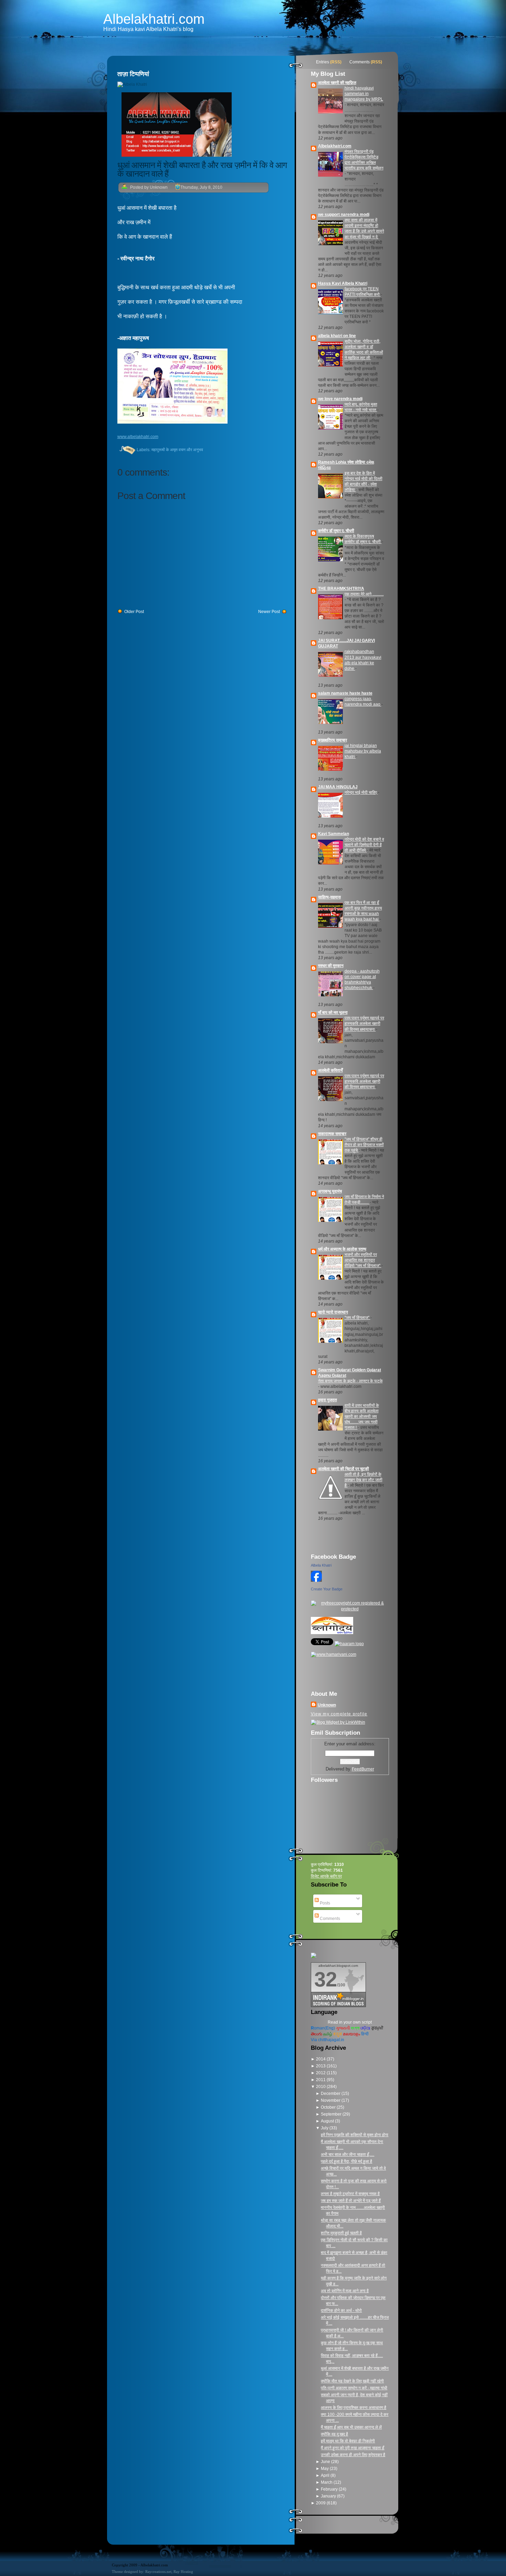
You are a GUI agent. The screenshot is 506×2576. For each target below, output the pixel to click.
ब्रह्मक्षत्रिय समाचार (333, 740)
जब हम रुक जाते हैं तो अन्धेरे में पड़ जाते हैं (351, 2201)
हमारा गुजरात (328, 1400)
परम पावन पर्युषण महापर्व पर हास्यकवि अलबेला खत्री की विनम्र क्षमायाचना (364, 1024)
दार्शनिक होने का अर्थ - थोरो (341, 2310)
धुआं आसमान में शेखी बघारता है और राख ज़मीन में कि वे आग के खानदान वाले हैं (202, 169)
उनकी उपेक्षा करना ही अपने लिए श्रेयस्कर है (353, 2455)
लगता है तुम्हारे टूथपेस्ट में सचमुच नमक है (350, 2194)
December (331, 2094)
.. (138, 437)
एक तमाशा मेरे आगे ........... (364, 594)
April (326, 2475)
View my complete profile (339, 1714)
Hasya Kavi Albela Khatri (343, 283)
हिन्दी (365, 2034)
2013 (321, 2066)
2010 (321, 2087)
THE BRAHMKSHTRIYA (341, 589)
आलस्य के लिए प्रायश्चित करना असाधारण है (354, 2408)
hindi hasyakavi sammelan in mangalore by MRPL (364, 94)
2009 (321, 2503)
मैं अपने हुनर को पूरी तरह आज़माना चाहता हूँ (352, 2448)
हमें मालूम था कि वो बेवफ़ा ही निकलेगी (348, 2441)
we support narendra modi (344, 215)
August (328, 2121)
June (326, 2462)
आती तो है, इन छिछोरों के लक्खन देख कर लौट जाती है (363, 1480)
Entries (323, 62)
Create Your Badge (327, 1589)
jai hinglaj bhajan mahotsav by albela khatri (363, 751)
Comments (360, 62)
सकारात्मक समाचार (332, 1134)
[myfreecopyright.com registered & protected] (350, 1609)
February (330, 2489)
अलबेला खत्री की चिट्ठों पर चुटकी (344, 1469)
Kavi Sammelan (334, 834)
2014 (321, 2059)
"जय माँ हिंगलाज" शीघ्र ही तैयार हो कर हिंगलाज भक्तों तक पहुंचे (364, 1145)
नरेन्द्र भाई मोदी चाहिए (361, 792)
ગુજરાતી (343, 2028)
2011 (321, 2080)
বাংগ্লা (355, 2028)
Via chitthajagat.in (328, 2040)
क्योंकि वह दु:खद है (334, 2434)
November (331, 2100)
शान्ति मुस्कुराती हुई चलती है (341, 2233)
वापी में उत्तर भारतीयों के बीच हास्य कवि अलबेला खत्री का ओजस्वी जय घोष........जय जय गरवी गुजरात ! (362, 1416)
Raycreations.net (158, 2572)
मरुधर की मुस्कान (331, 966)
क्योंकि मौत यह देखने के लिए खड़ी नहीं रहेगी (352, 2381)
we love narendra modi (340, 399)
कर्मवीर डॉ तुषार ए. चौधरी (336, 531)
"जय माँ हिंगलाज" (357, 1318)
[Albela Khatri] (316, 1583)
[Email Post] (118, 450)
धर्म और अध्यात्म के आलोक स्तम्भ (342, 1249)
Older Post (134, 612)
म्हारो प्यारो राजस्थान (333, 1312)
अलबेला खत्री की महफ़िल (337, 83)
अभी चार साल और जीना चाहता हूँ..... (347, 2154)
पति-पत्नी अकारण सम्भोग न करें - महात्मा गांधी (354, 2388)
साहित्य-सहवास (329, 897)
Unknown (327, 1705)
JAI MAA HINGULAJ (338, 787)
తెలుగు (317, 2034)
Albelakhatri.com (154, 19)
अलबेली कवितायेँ (330, 1070)
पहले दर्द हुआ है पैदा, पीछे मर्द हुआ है (346, 2161)
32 (326, 1979)
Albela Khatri (321, 1565)
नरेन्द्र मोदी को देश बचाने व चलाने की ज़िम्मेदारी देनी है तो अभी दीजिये (364, 845)
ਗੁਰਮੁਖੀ (377, 2028)
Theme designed (125, 2572)
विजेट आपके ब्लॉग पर (326, 1876)
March (327, 2482)
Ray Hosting (183, 2572)
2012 (321, 2073)
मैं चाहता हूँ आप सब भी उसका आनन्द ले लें (351, 2427)
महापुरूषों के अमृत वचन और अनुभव (177, 450)
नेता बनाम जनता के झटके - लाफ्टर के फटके (350, 1381)
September (332, 2114)
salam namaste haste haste (345, 693)
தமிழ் (328, 2034)
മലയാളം (351, 2034)
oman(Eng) (323, 2028)
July (325, 2128)
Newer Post (269, 612)
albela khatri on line (337, 336)
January (329, 2496)
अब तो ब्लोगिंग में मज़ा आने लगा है (345, 2291)
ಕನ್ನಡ (338, 2034)
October (329, 2107)
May (325, 2469)
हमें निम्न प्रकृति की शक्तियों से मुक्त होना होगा (355, 2135)
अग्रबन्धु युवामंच (330, 1191)
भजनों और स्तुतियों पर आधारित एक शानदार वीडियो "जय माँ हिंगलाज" (363, 1260)
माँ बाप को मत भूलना (333, 1012)
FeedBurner (363, 1769)
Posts (324, 1903)
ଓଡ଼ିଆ (365, 2028)
